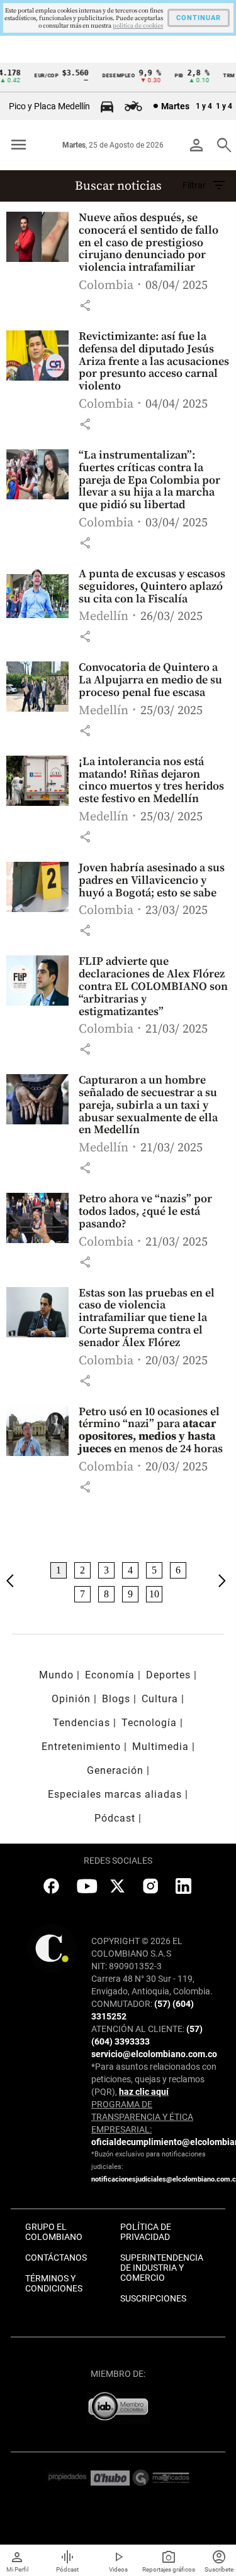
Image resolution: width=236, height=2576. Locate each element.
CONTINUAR (199, 18)
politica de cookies (138, 26)
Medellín (104, 617)
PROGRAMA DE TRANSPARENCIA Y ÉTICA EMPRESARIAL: (142, 2117)
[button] (85, 305)
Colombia (106, 285)
